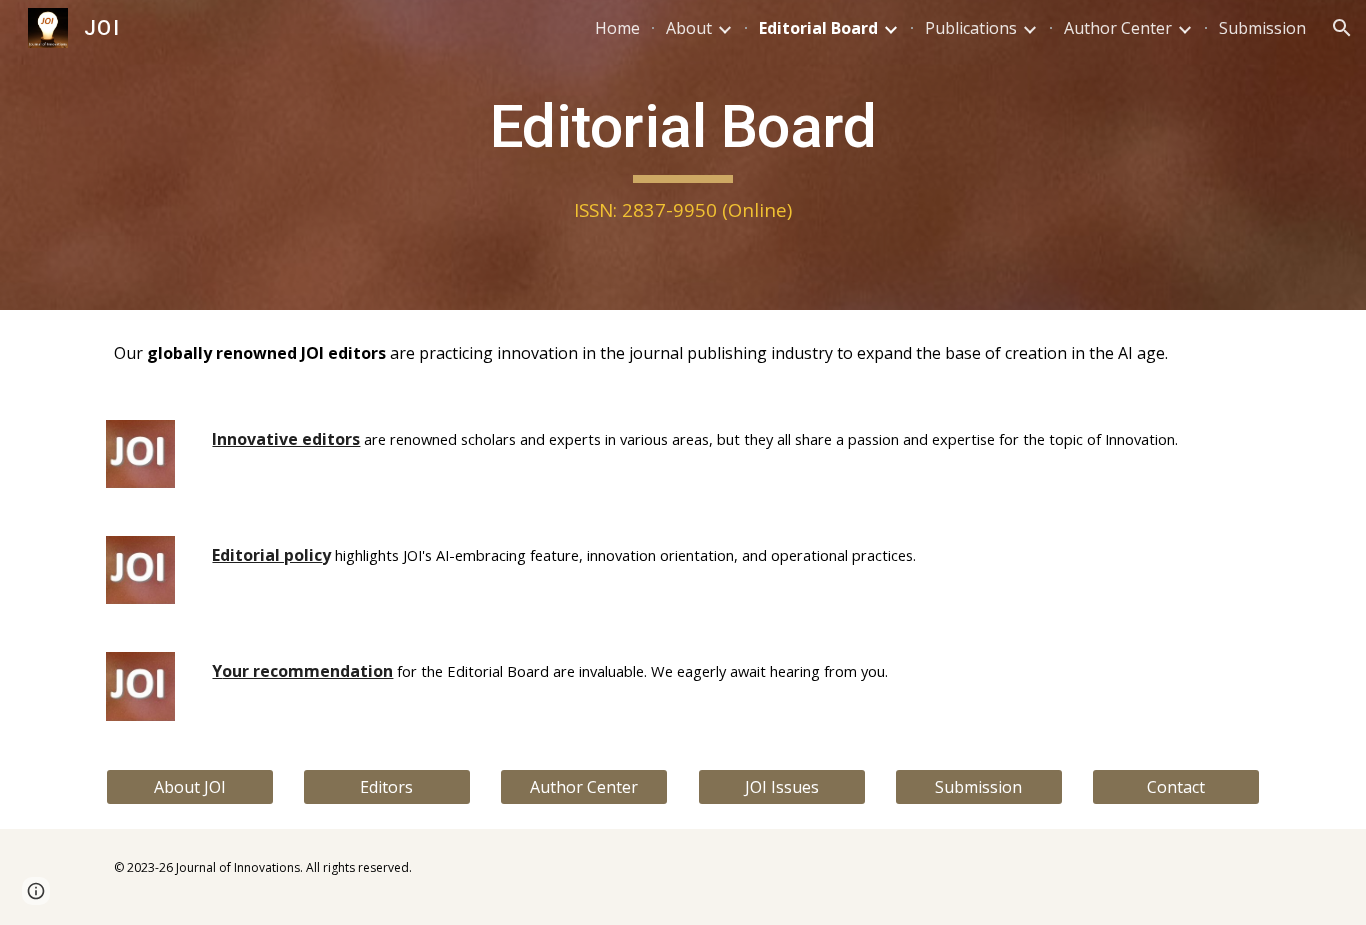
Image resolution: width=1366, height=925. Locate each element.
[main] (683, 155)
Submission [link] (1262, 28)
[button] (1342, 28)
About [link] (689, 28)
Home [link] (617, 28)
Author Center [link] (1118, 28)
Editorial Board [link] (818, 28)
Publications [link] (971, 28)
